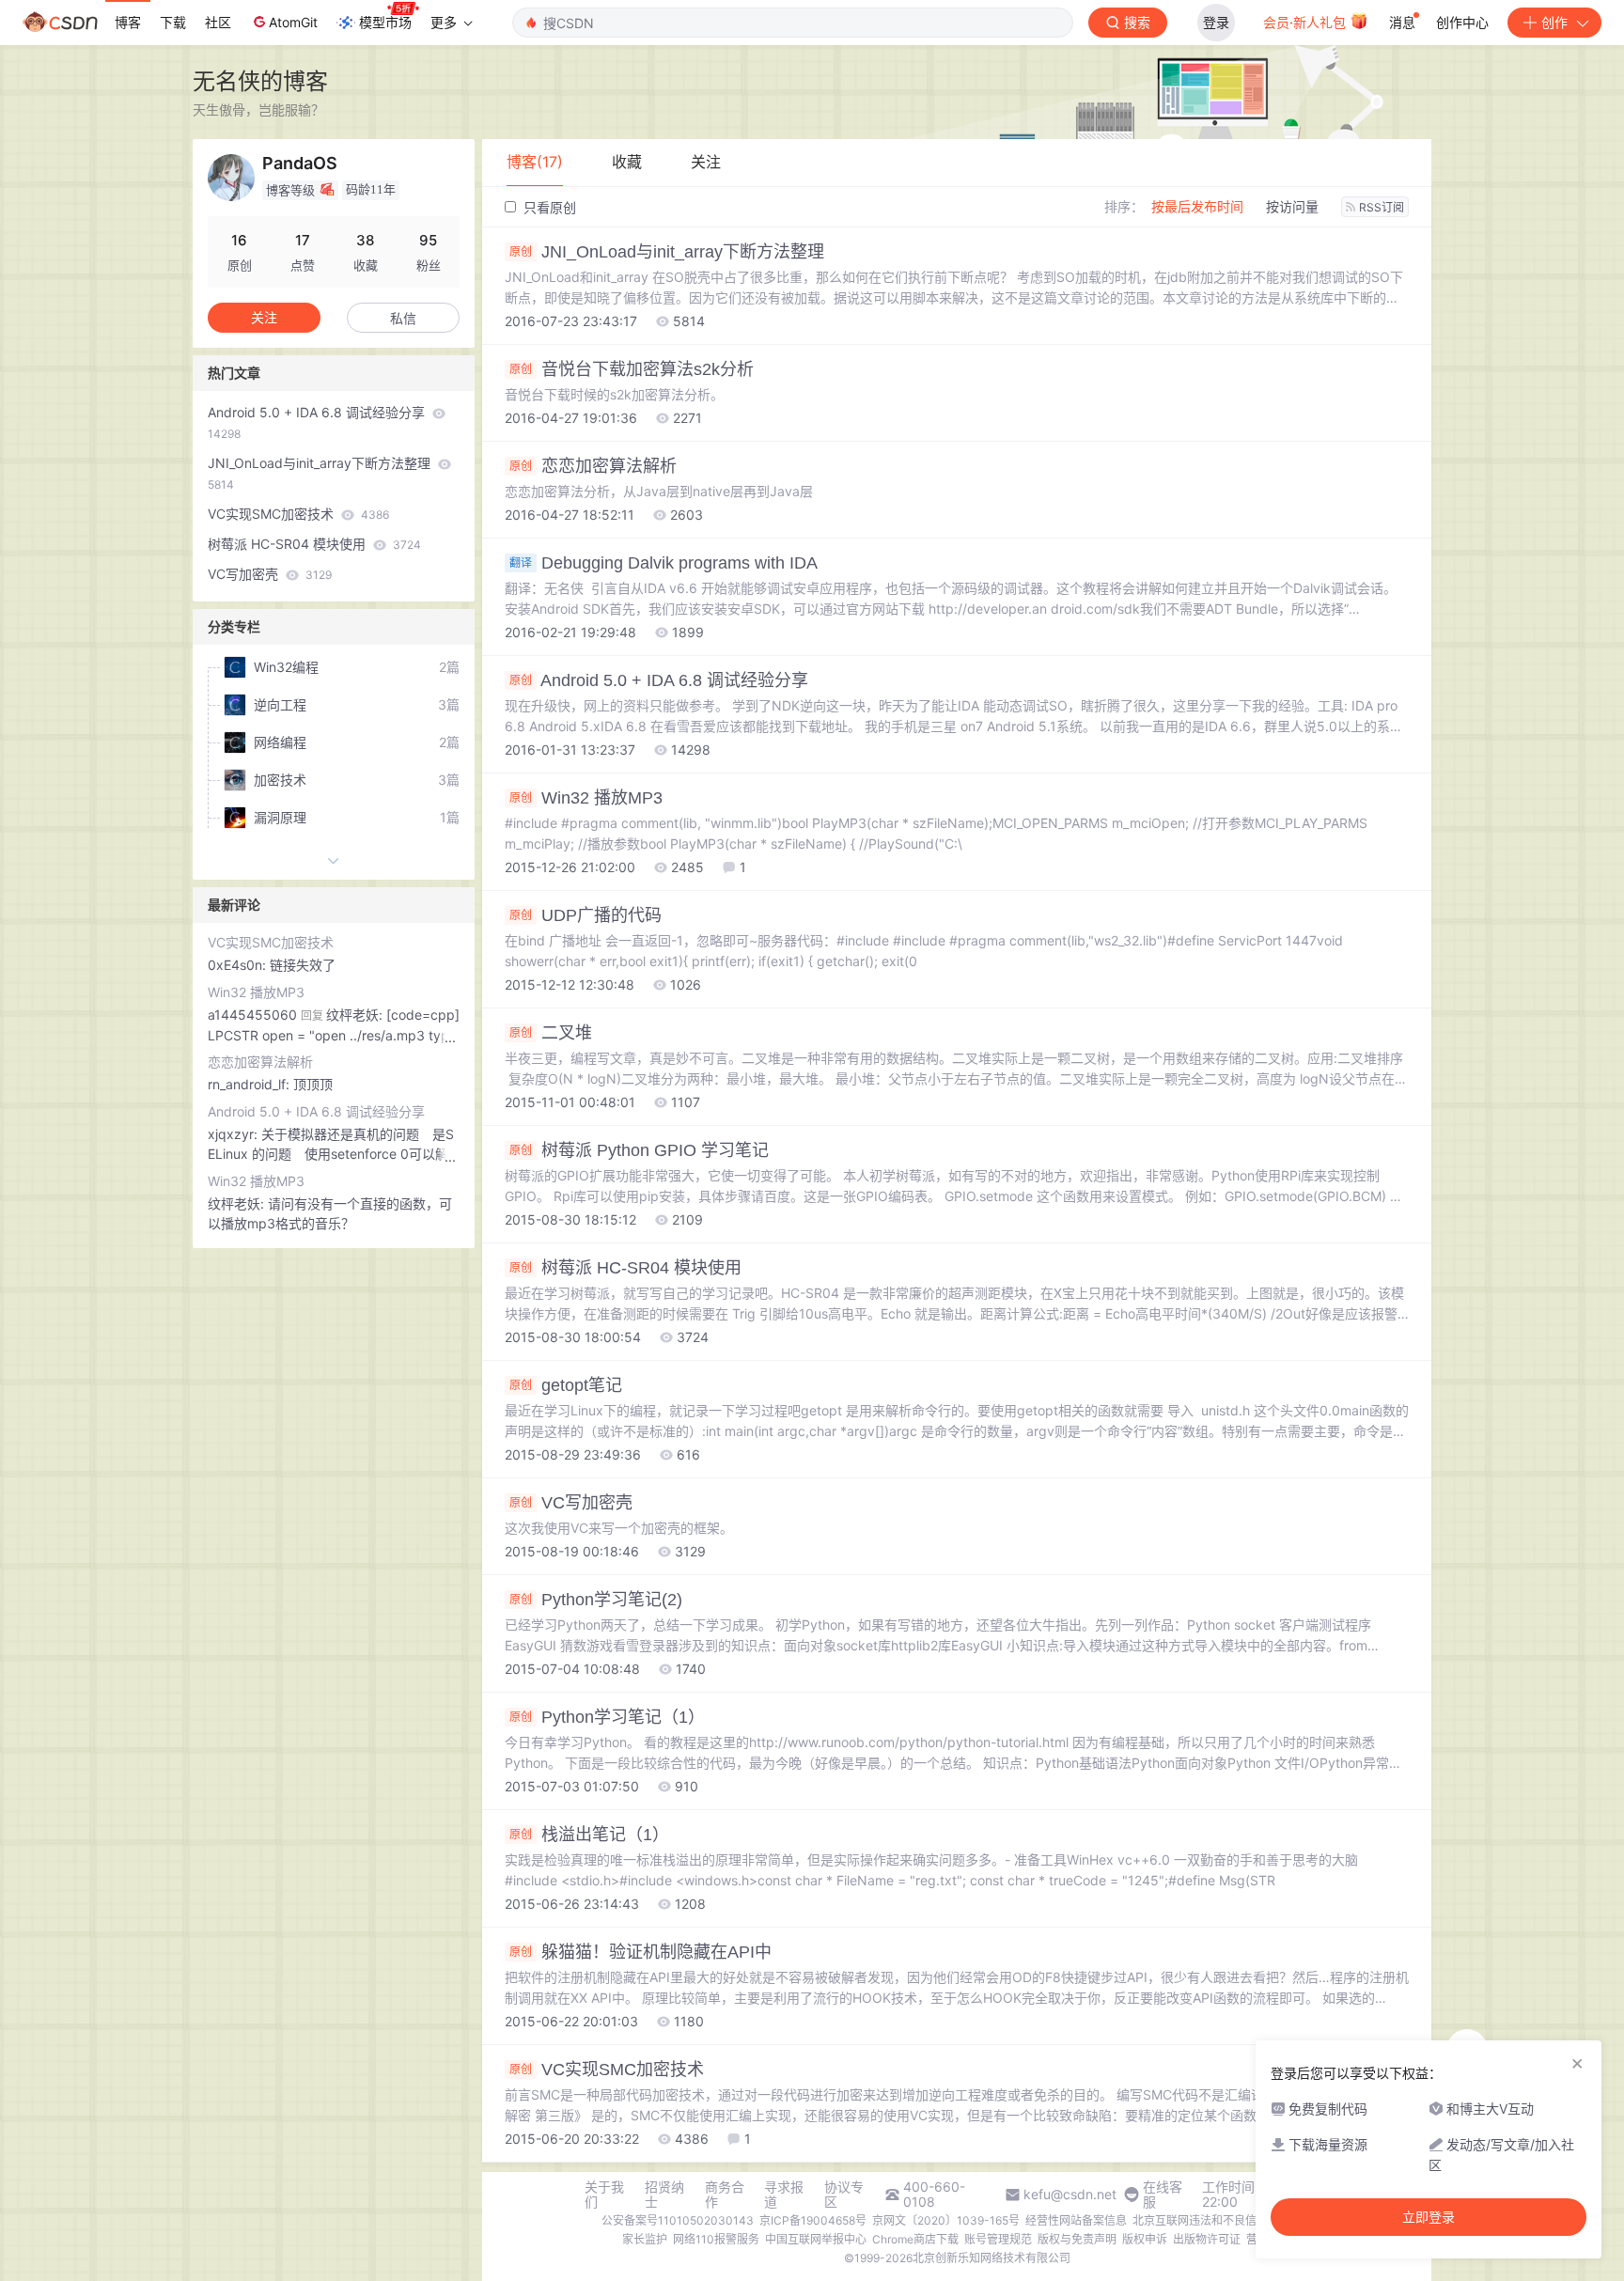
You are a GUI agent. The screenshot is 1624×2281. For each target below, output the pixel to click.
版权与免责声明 (1077, 2239)
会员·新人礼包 (1306, 22)
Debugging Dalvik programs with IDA (664, 563)
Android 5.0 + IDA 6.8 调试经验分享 (659, 680)
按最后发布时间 (1197, 206)
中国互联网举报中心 (816, 2239)
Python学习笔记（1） (607, 1717)
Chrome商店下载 (915, 2239)
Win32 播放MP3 (586, 798)
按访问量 (1292, 206)
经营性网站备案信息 (1076, 2220)
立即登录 (1429, 2217)
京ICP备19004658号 (813, 2220)
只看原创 (548, 207)
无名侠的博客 (260, 81)
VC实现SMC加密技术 (607, 2070)
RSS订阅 (1382, 207)
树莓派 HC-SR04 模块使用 (625, 1268)
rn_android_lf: (250, 1084)
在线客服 (1163, 2195)
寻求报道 (784, 2195)
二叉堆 (551, 1033)
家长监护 (645, 2239)
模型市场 (385, 22)
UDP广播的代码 (586, 915)
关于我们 (604, 2195)
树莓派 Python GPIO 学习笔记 (639, 1150)
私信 (403, 318)
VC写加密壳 (571, 1503)
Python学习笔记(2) (596, 1600)
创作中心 (1462, 22)
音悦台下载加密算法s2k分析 (632, 369)
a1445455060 (252, 1015)
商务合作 (725, 2195)
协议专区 (844, 2195)
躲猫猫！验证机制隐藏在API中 (640, 1952)
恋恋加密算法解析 (593, 466)
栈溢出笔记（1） (589, 1835)
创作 (1554, 22)
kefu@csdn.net (1070, 2195)
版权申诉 (1145, 2239)
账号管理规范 (998, 2239)
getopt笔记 (566, 1385)
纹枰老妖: (238, 1203)
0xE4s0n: (239, 965)
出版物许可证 (1207, 2239)
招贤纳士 (664, 2195)
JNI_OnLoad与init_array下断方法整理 (667, 252)
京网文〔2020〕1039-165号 (946, 2220)
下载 (173, 22)
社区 (218, 22)
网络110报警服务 (716, 2239)
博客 (128, 22)
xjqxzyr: (234, 1134)
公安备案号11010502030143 (678, 2220)
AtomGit (293, 22)
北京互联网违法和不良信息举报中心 (1223, 2220)
